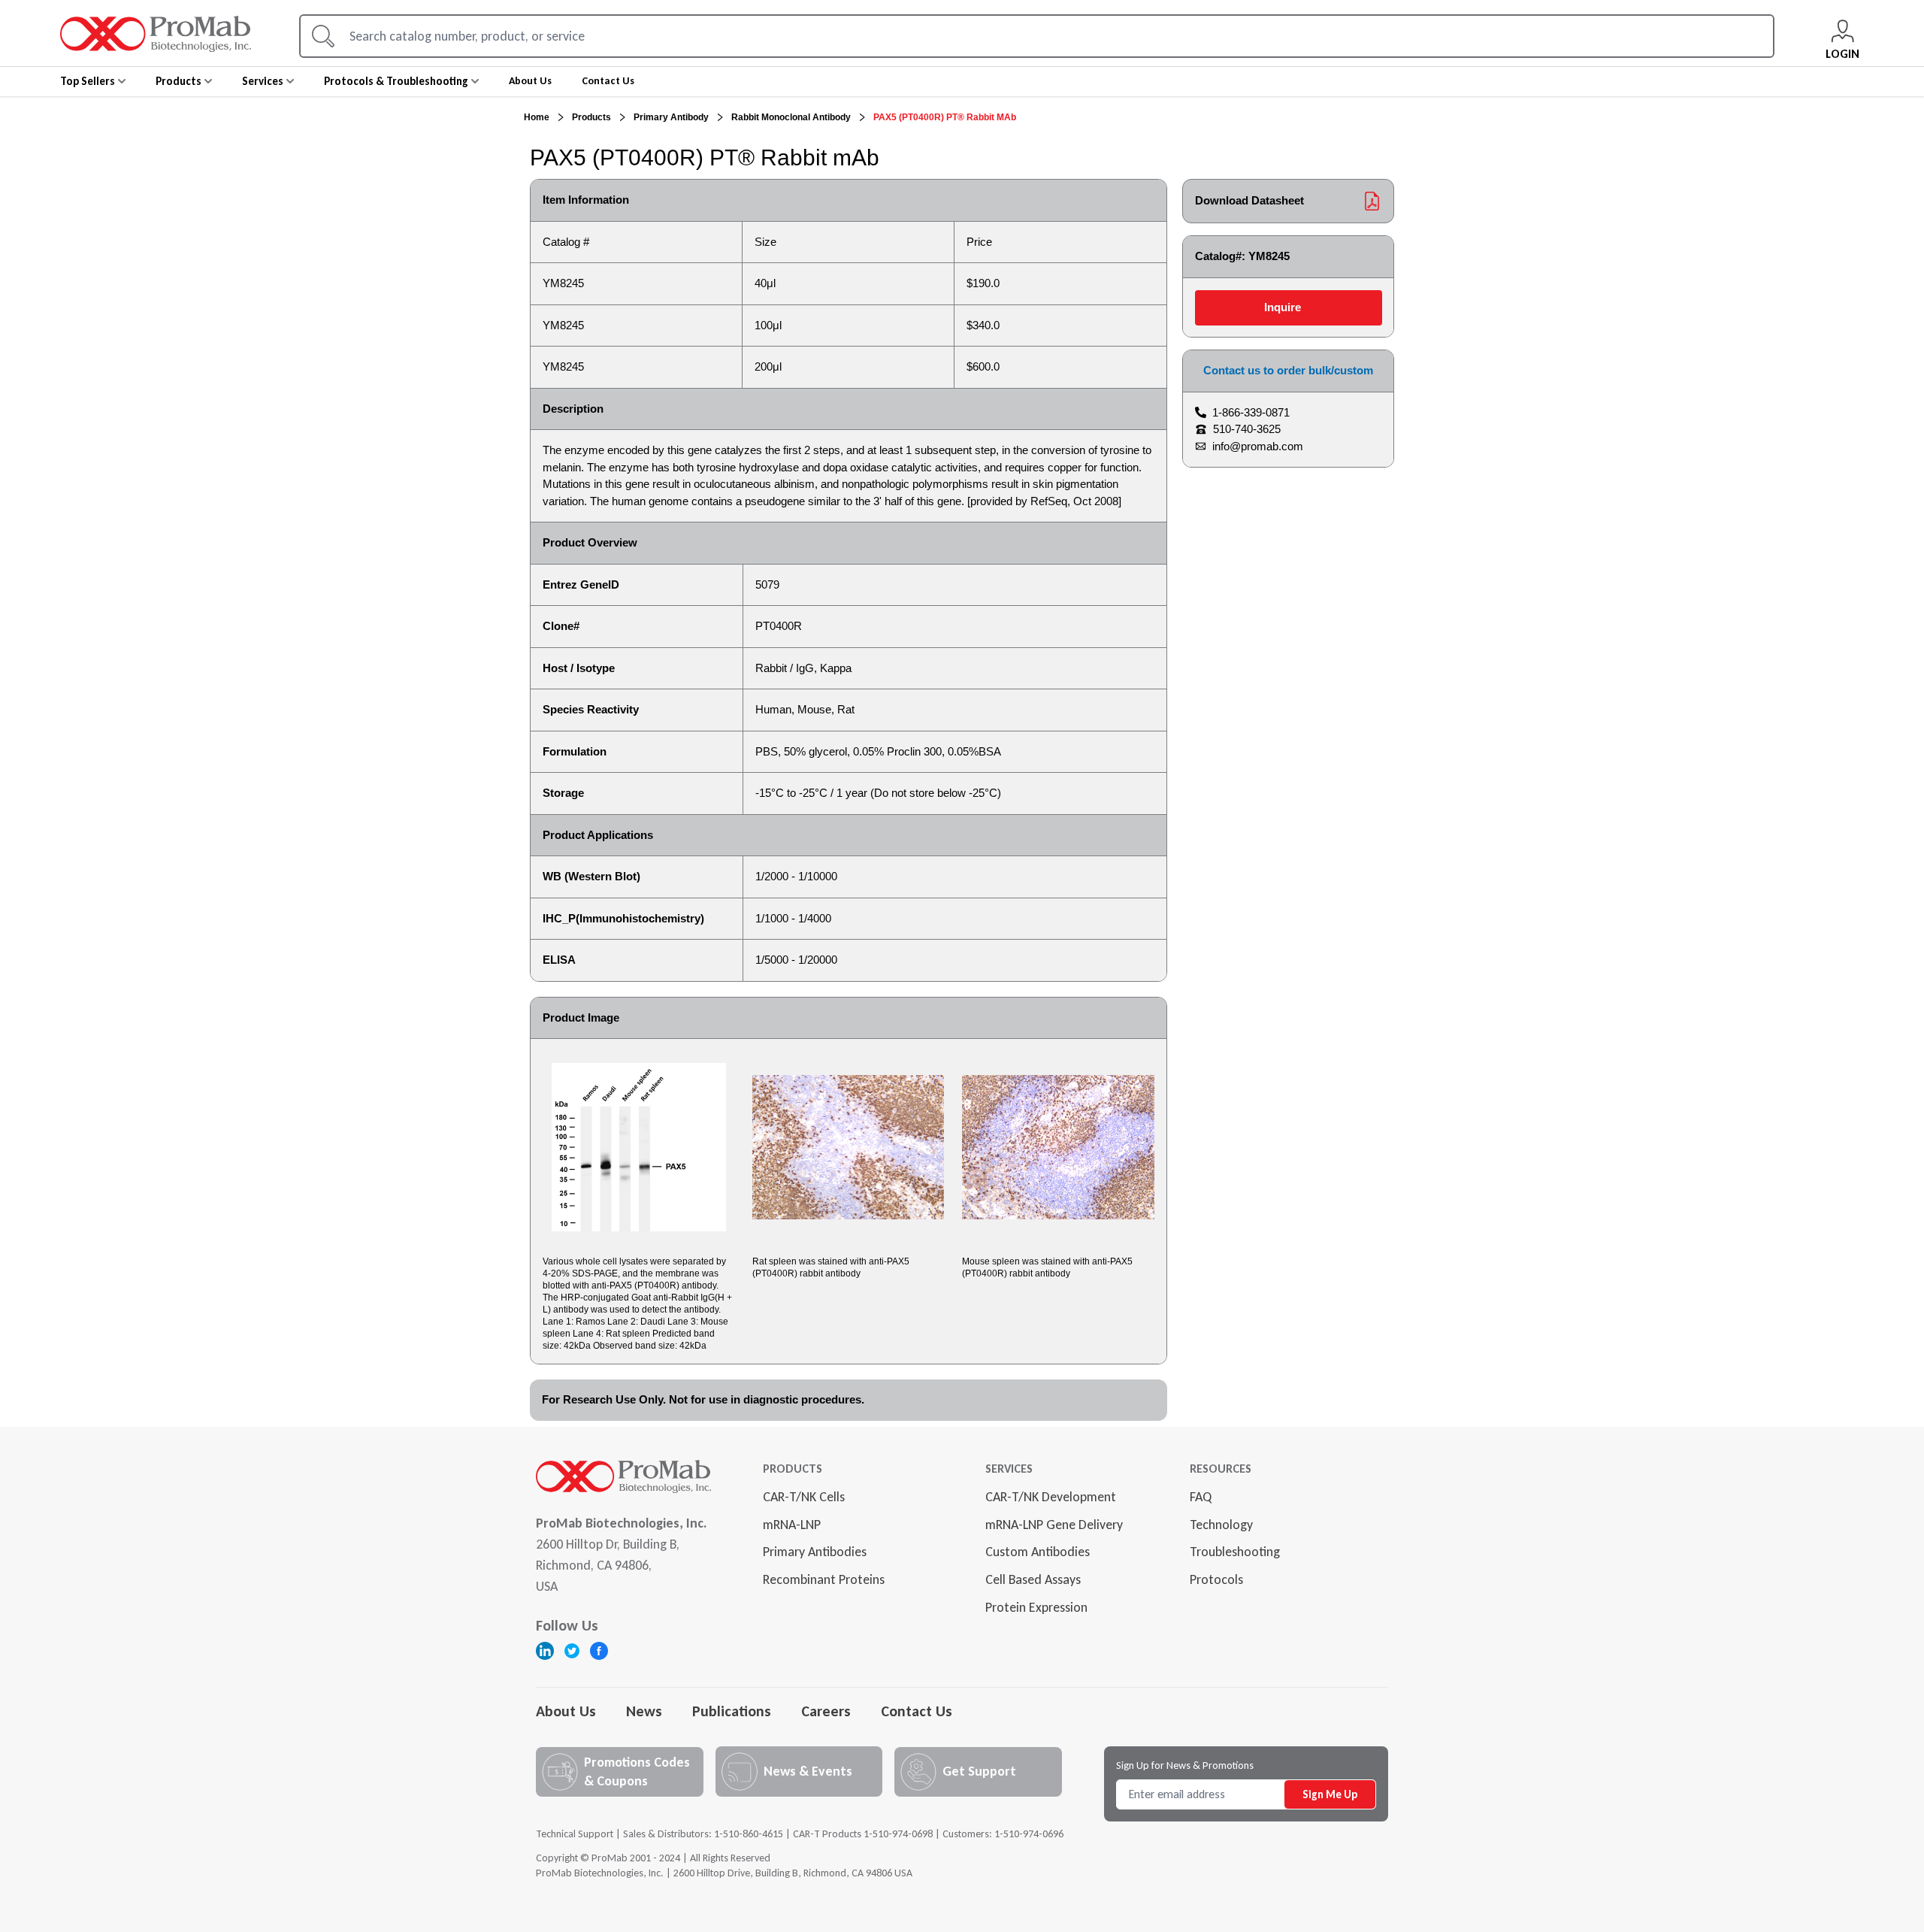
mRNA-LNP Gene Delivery (1054, 1525)
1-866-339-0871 (1251, 412)
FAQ (1201, 1497)
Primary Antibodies (815, 1552)
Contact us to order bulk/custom (1288, 370)
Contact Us (917, 1711)
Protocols (1216, 1579)
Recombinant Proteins (824, 1579)
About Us (566, 1711)
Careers (826, 1711)
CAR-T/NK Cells (804, 1497)
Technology (1221, 1525)
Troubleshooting (1235, 1552)
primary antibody (671, 117)
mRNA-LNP (792, 1525)
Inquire (1283, 307)
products (591, 117)
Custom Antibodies (1038, 1552)
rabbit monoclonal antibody (791, 117)
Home (537, 117)
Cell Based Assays (1033, 1579)
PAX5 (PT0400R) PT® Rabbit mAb (945, 117)
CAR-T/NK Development (1051, 1497)
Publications (732, 1711)
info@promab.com (1258, 446)
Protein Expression (1036, 1607)
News (644, 1711)
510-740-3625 (1247, 429)
